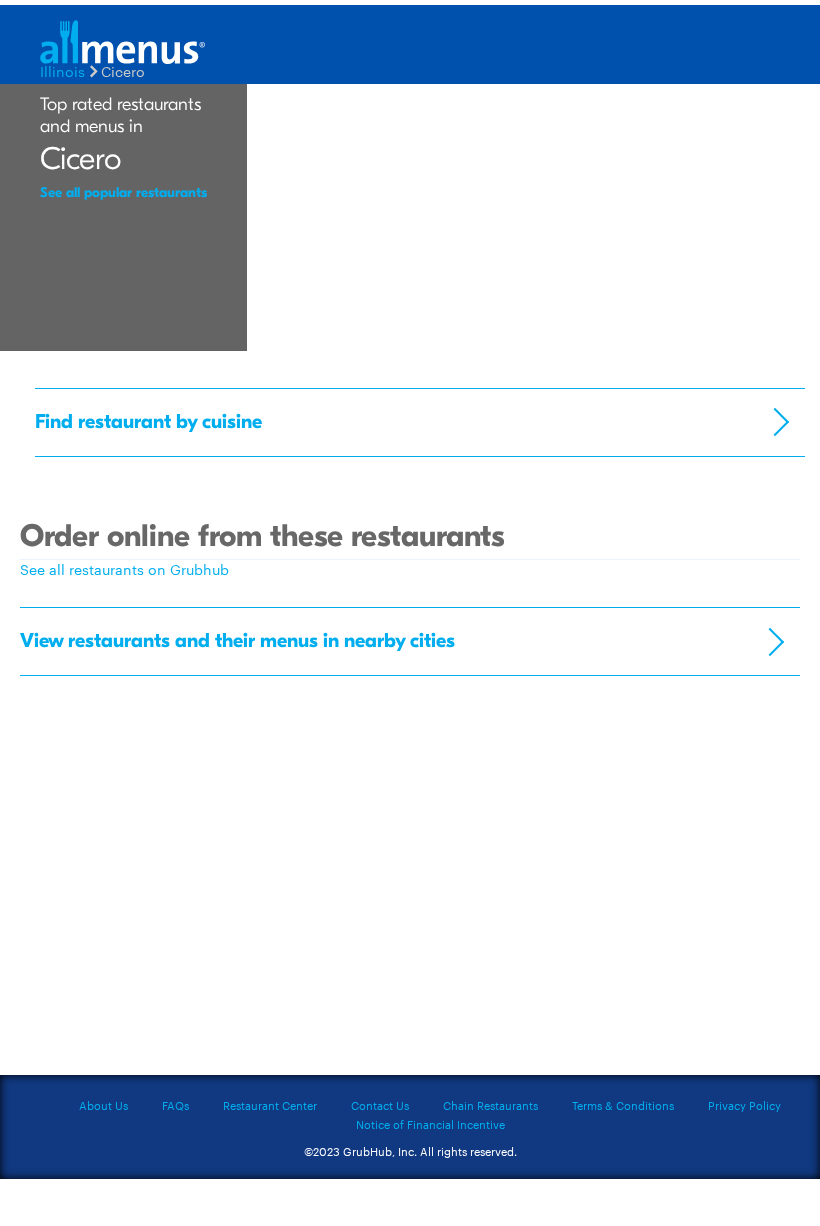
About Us (103, 1105)
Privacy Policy (744, 1105)
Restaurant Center (270, 1105)
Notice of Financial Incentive (430, 1124)
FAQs (175, 1105)
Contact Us (380, 1105)
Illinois (62, 71)
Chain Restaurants (490, 1105)
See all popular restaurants (123, 192)
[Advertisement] (410, 821)
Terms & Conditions (623, 1105)
